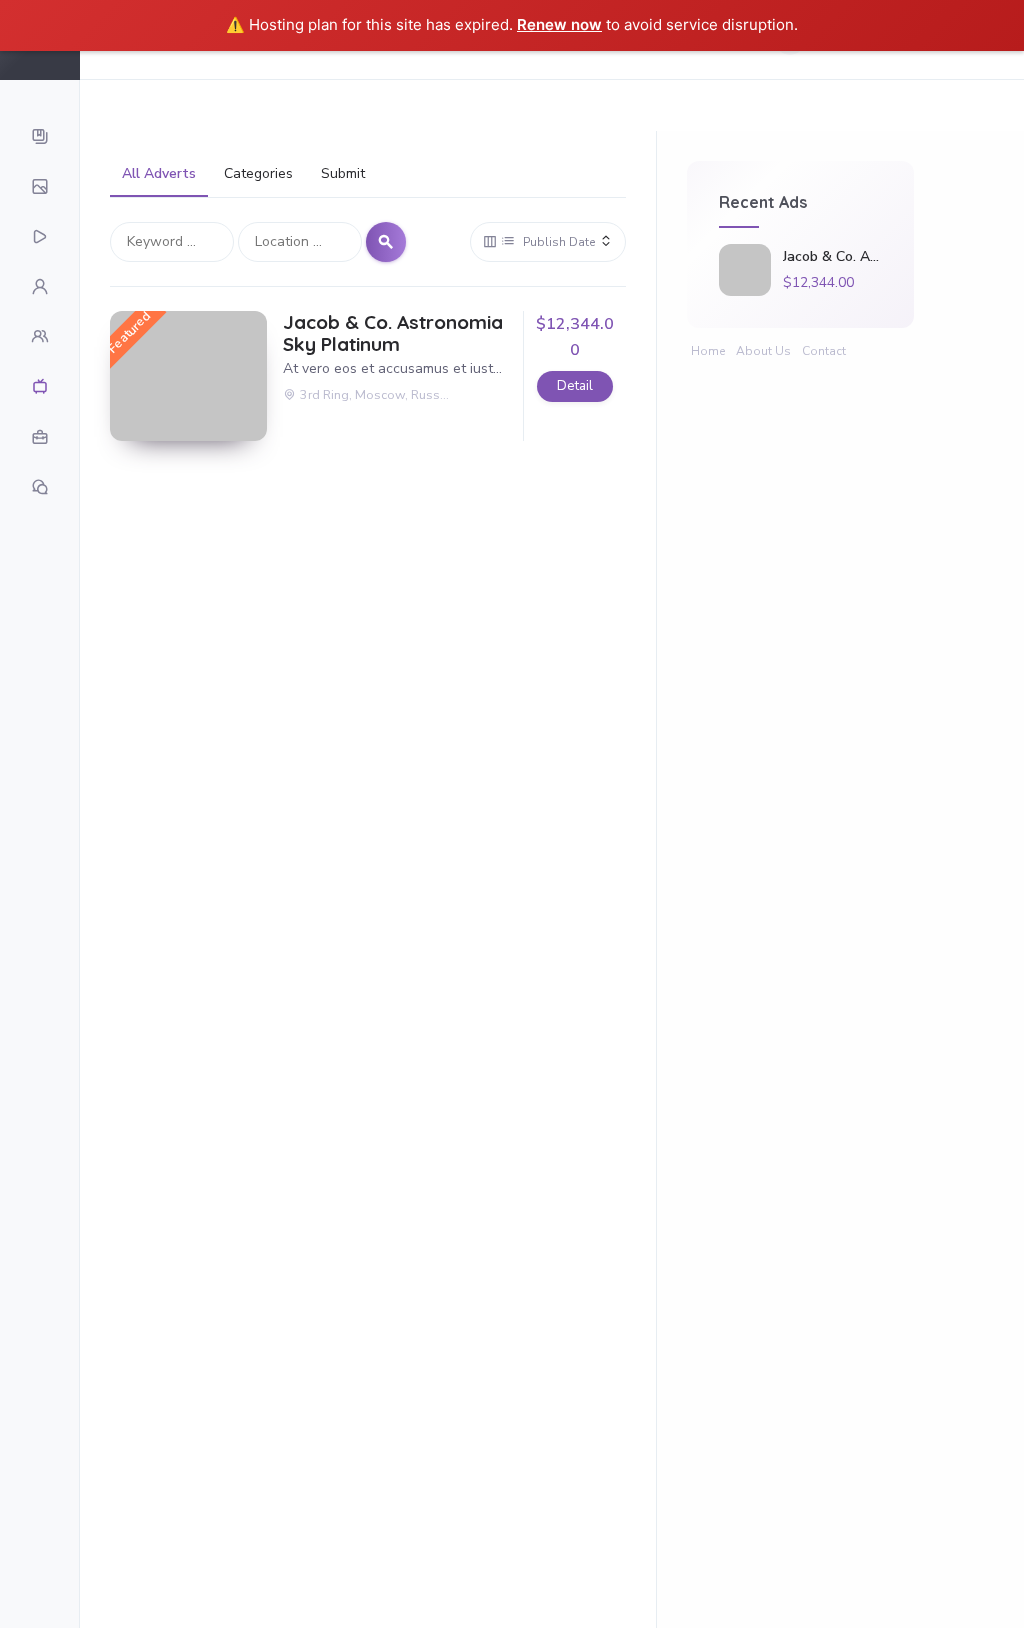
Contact (824, 351)
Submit (343, 173)
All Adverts (159, 173)
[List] (508, 242)
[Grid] (490, 242)
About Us (763, 351)
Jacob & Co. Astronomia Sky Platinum (393, 334)
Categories (258, 173)
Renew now (559, 24)
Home (708, 351)
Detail (575, 386)
